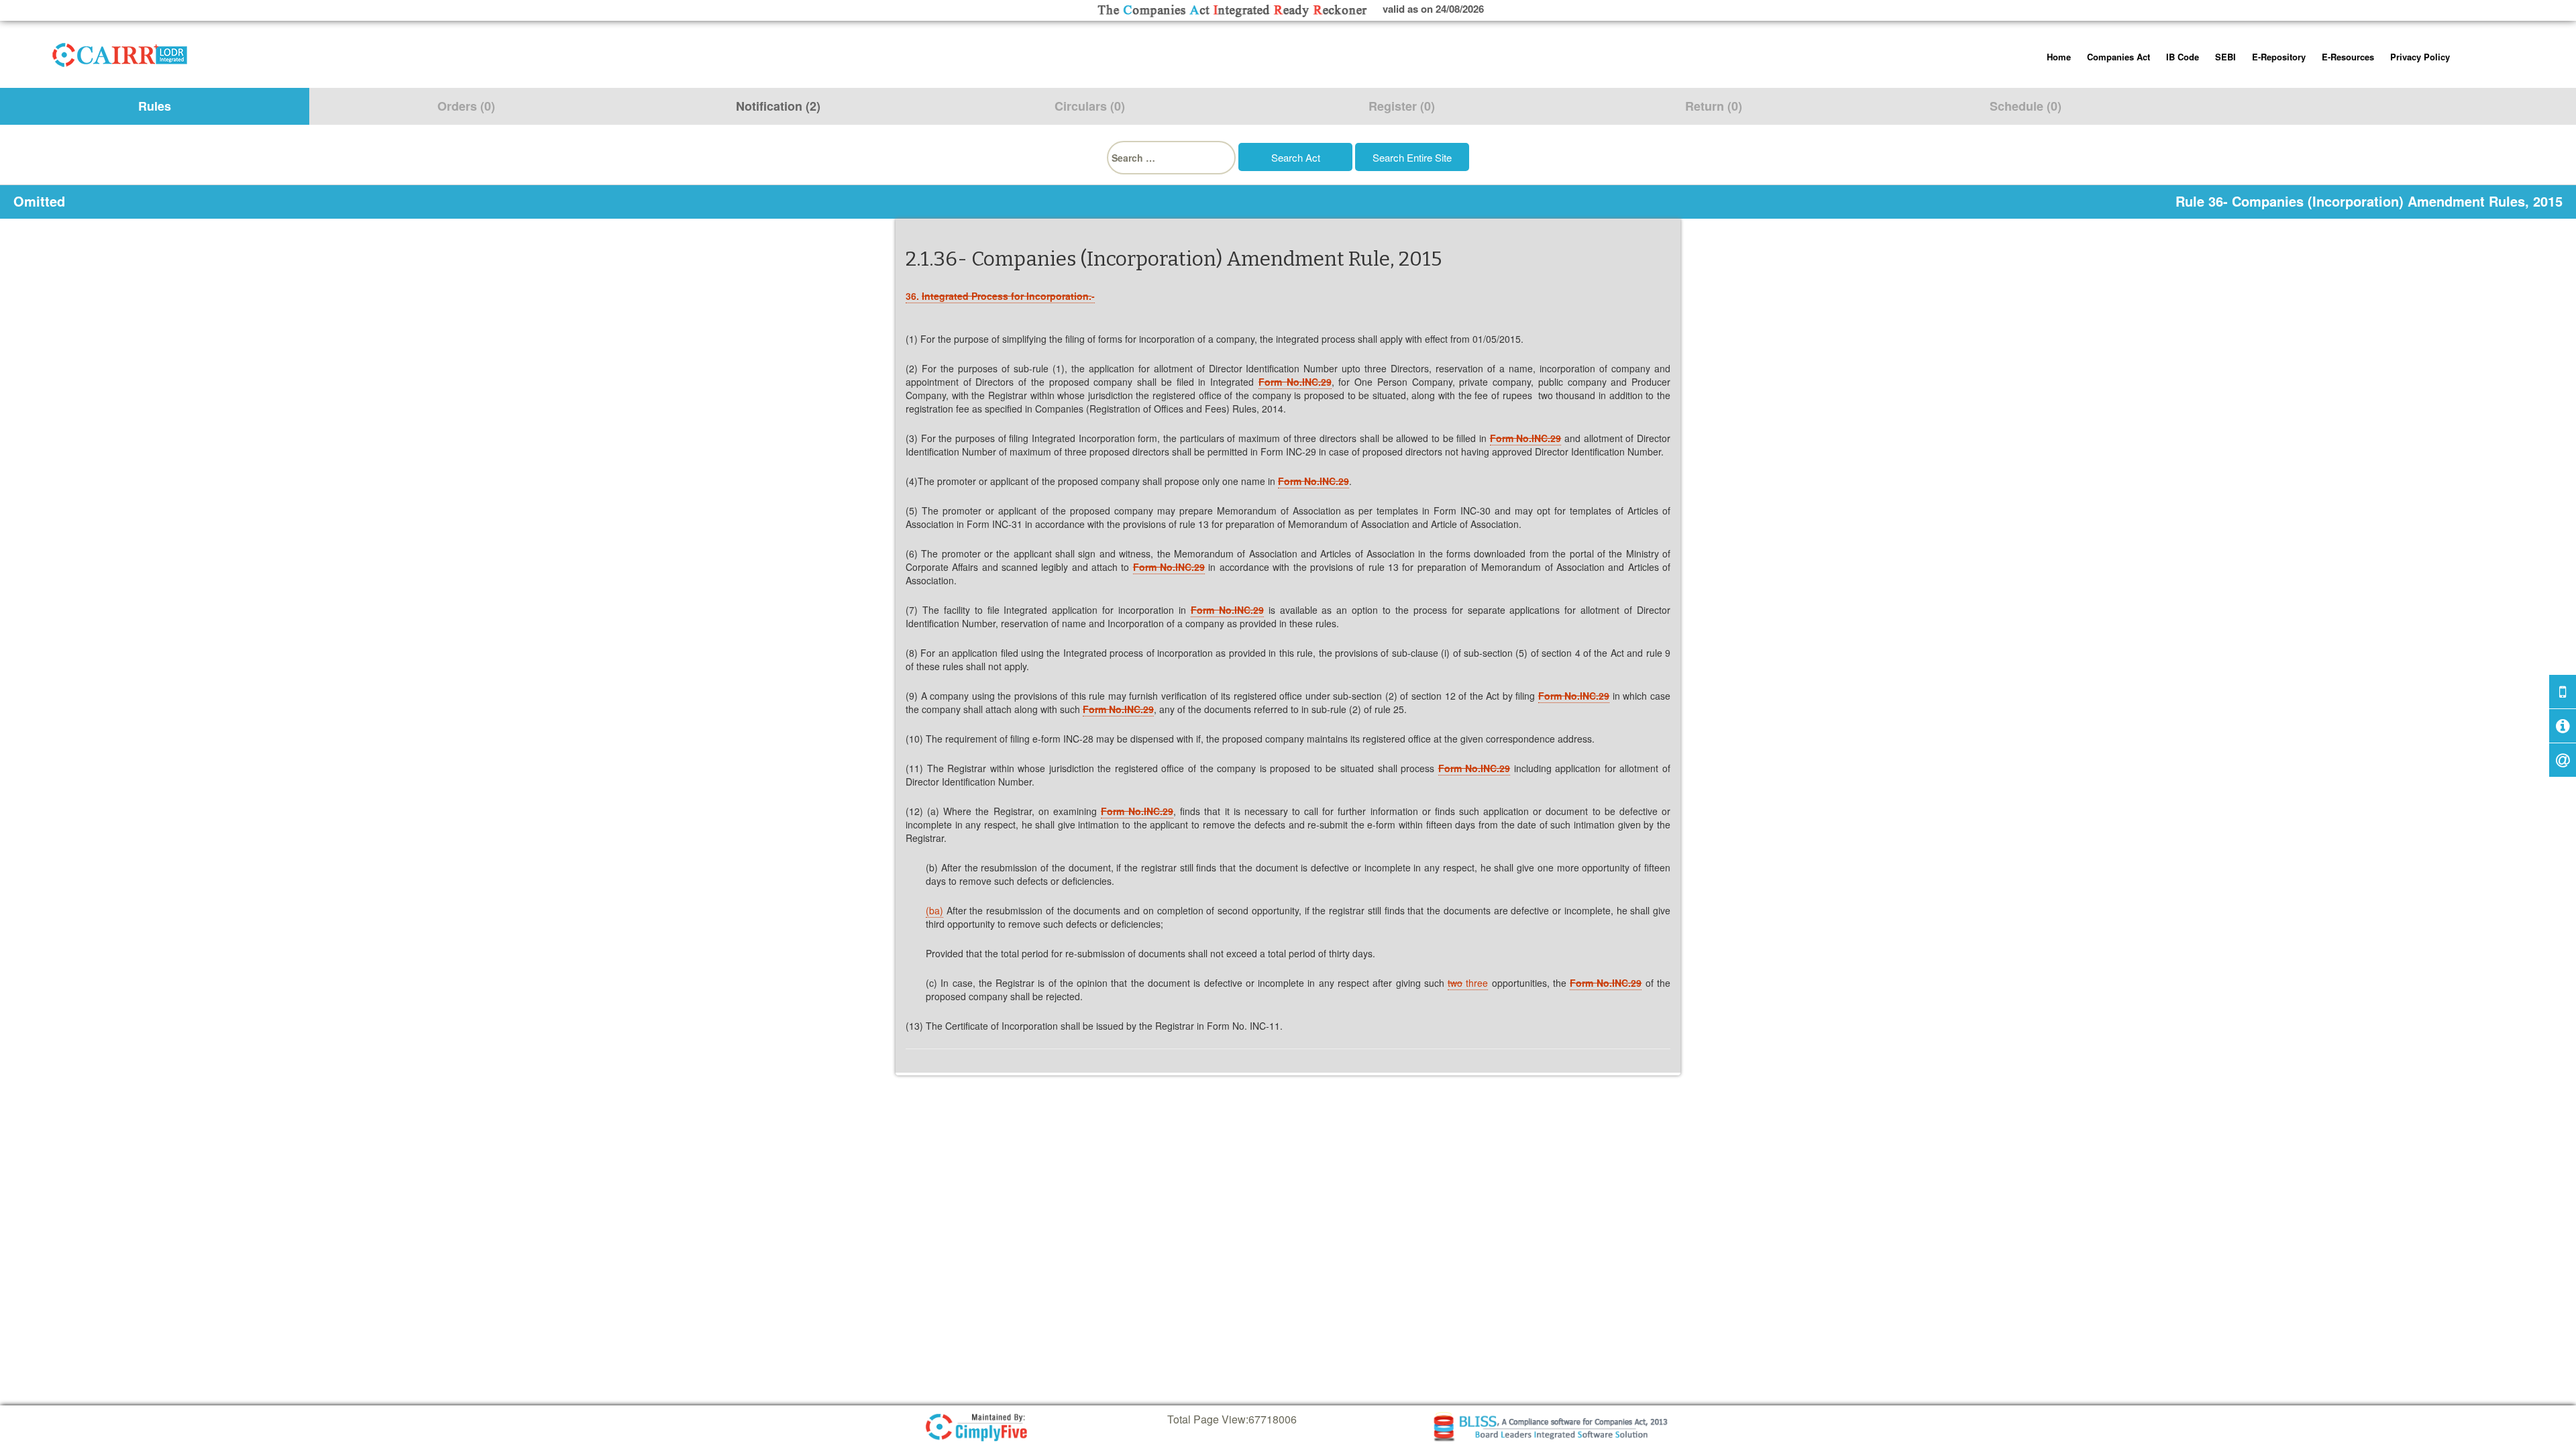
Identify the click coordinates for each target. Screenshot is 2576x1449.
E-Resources (2348, 57)
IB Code (2183, 57)
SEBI (2225, 57)
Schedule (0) (2026, 106)
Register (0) (1402, 106)
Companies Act (2118, 57)
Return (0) (1714, 106)
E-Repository (2279, 57)
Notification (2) (778, 106)
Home (2059, 57)
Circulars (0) (1090, 106)
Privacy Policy (2420, 57)
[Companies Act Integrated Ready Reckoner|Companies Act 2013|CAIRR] (120, 52)
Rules (155, 106)
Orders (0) (466, 106)
